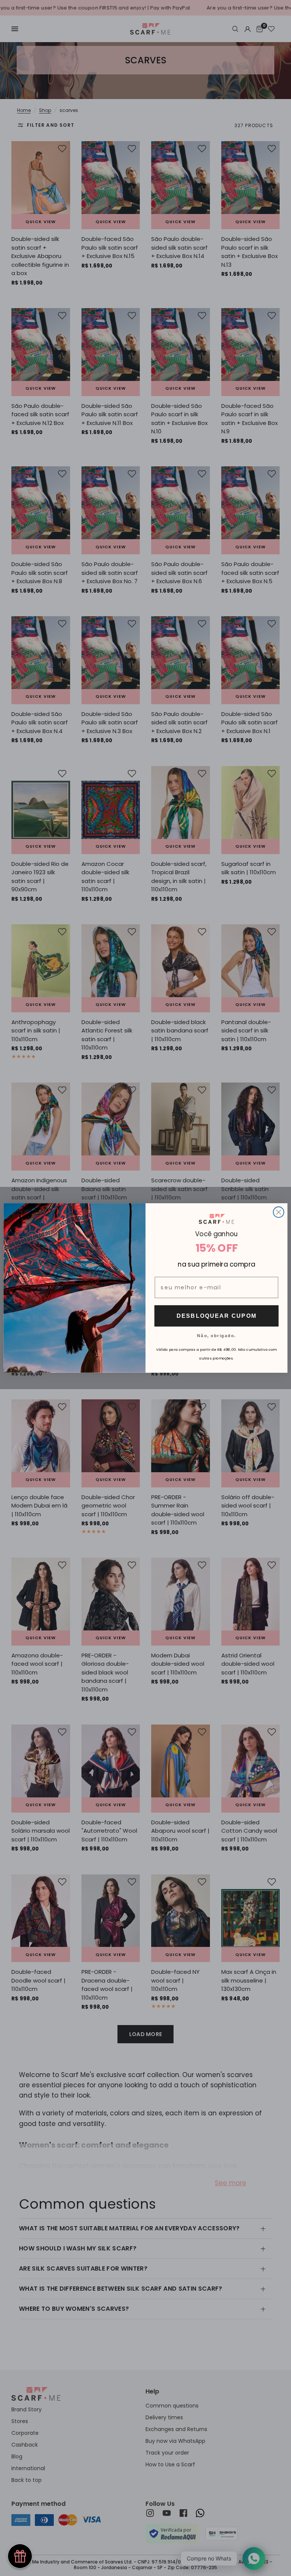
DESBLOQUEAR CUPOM (217, 1316)
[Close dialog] (278, 1212)
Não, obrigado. (217, 1335)
